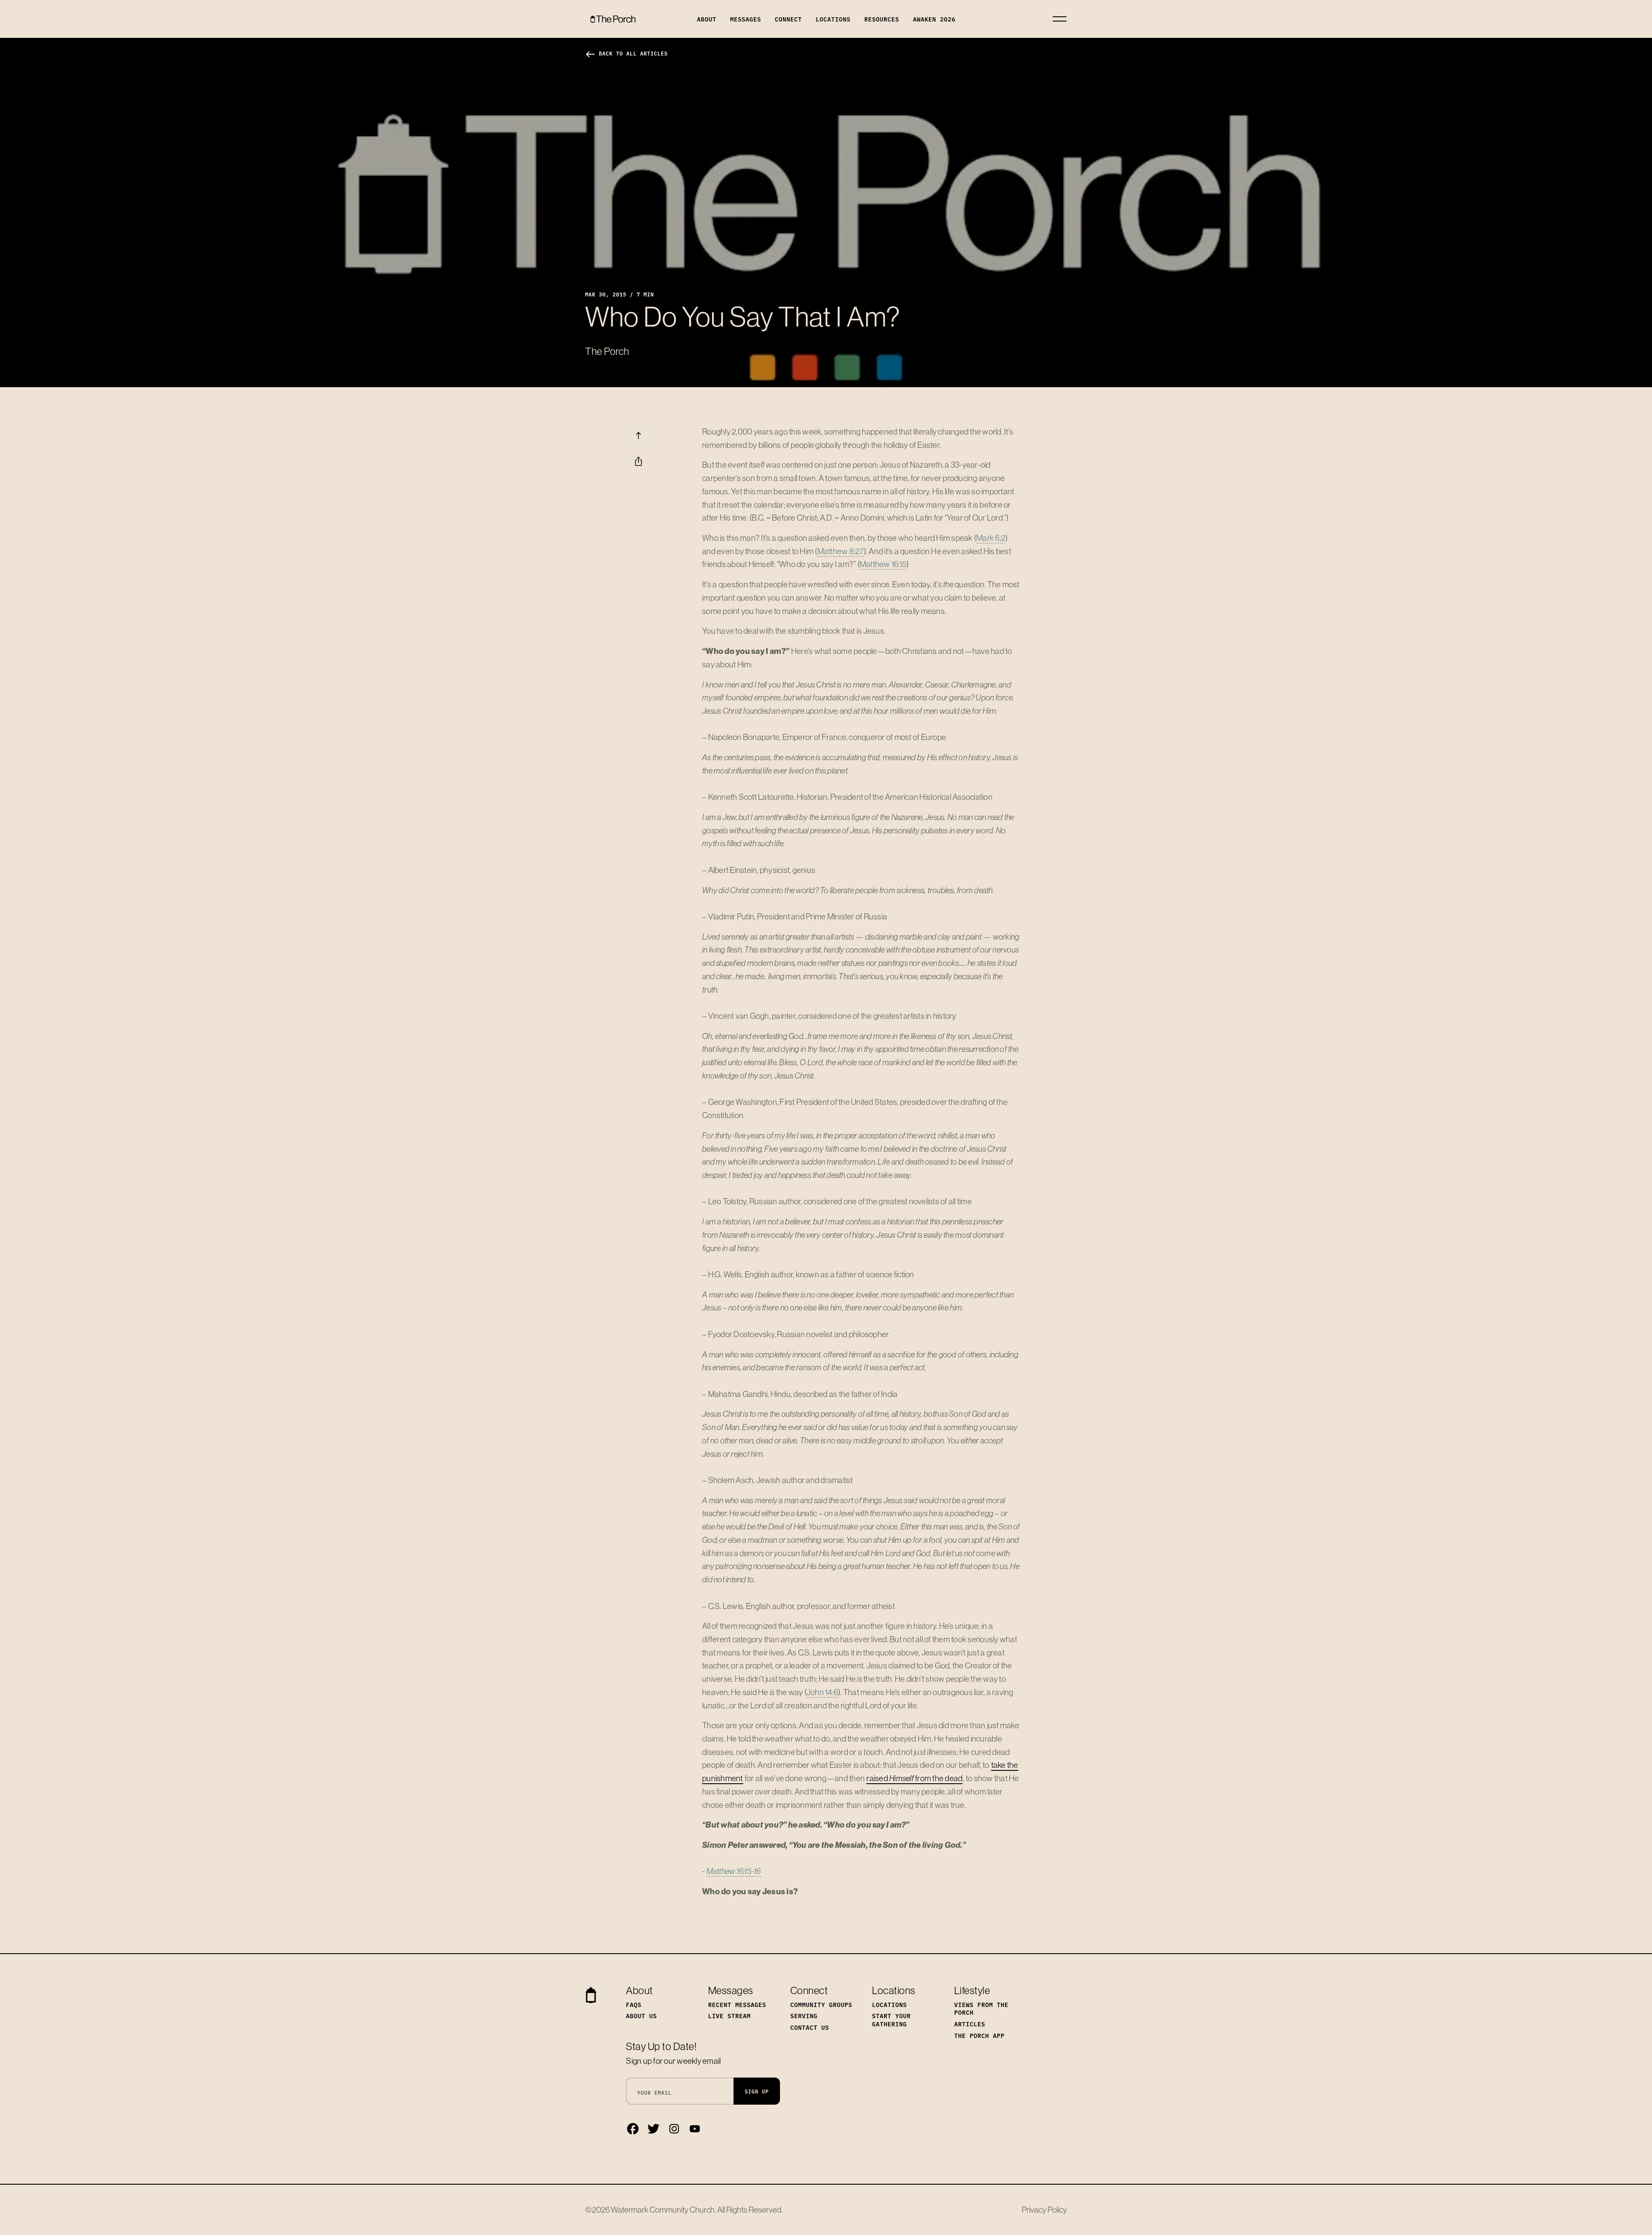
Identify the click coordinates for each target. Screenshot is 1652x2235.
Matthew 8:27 (841, 551)
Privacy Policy (1044, 2210)
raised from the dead (914, 1778)
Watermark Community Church (663, 2210)
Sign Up (757, 2091)
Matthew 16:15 (883, 564)
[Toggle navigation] (1060, 19)
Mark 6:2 (991, 538)
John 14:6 (822, 1692)
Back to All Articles (626, 53)
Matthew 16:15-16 (734, 1871)
